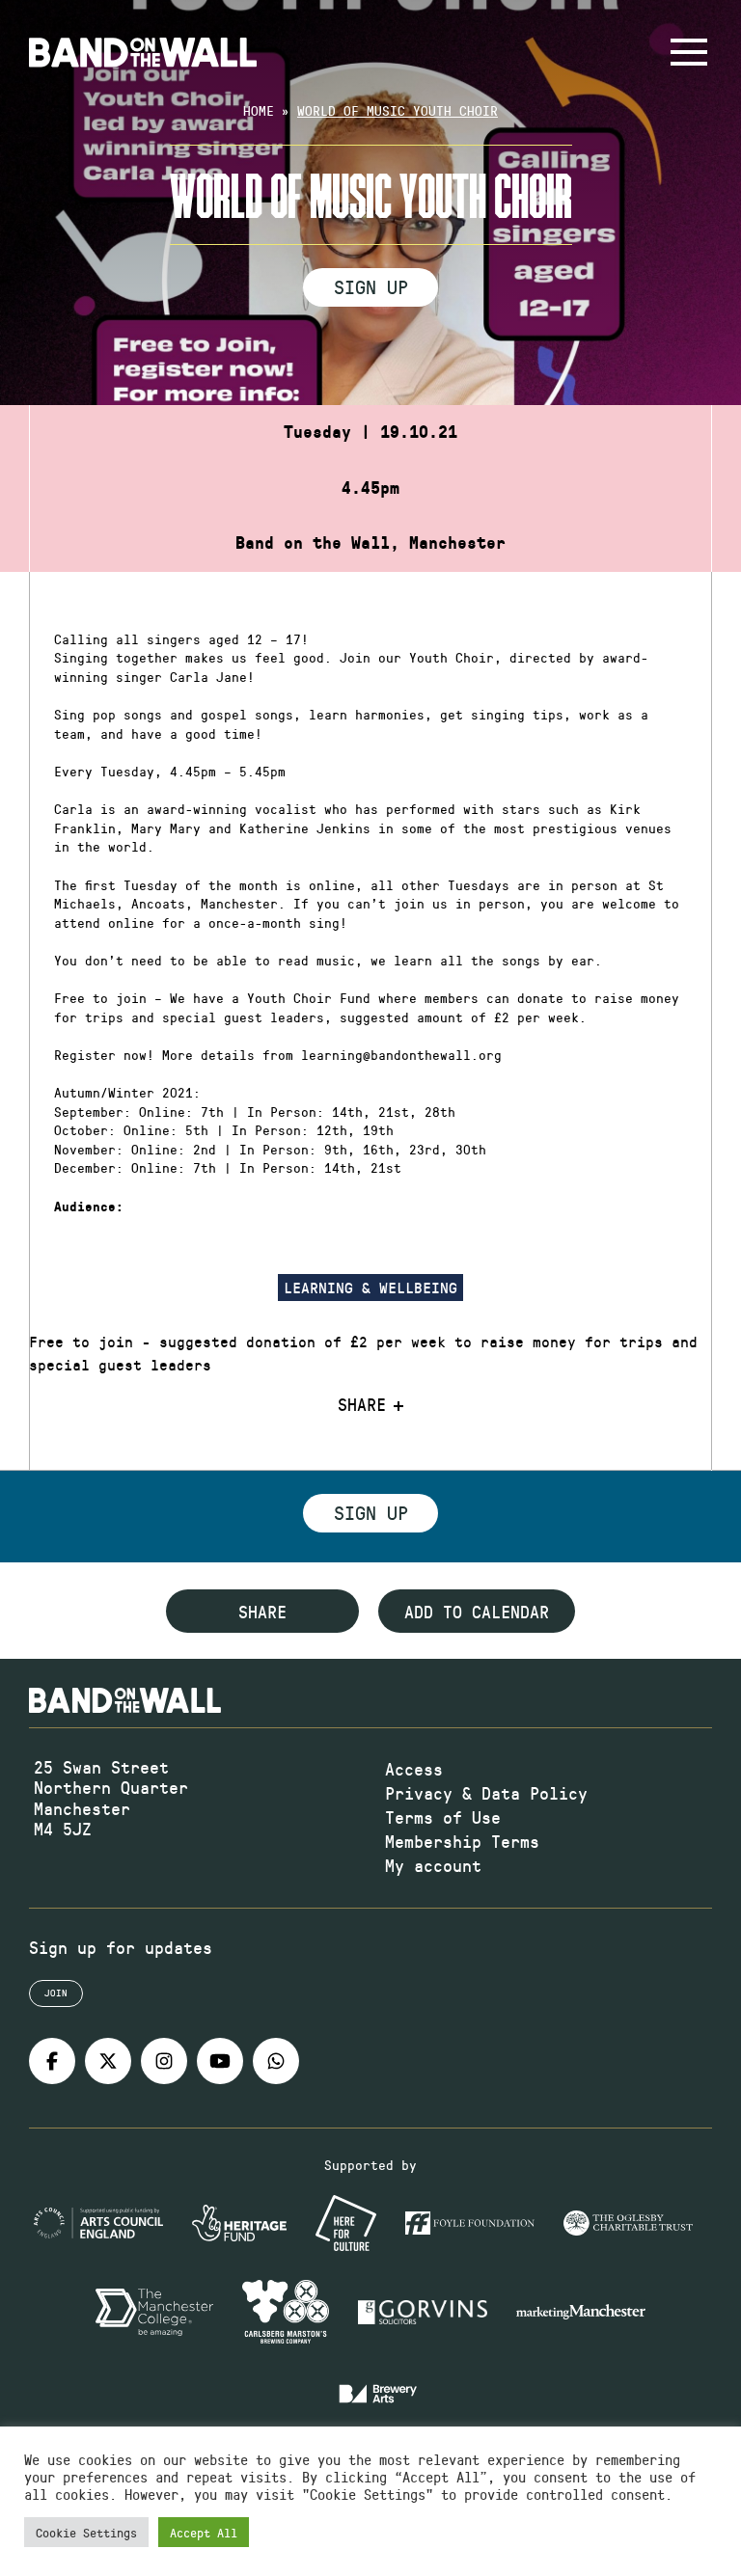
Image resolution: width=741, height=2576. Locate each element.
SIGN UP (371, 286)
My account (433, 1865)
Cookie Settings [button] (86, 2532)
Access (414, 1769)
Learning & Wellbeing (370, 1287)
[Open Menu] (689, 52)
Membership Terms (462, 1841)
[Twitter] (108, 2061)
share (262, 1612)
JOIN (56, 1993)
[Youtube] (220, 2061)
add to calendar (477, 1612)
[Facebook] (52, 2061)
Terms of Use (443, 1817)
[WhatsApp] (276, 2061)
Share (362, 1405)
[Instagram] (164, 2061)
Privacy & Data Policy (486, 1793)
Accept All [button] (204, 2532)
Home (259, 110)
